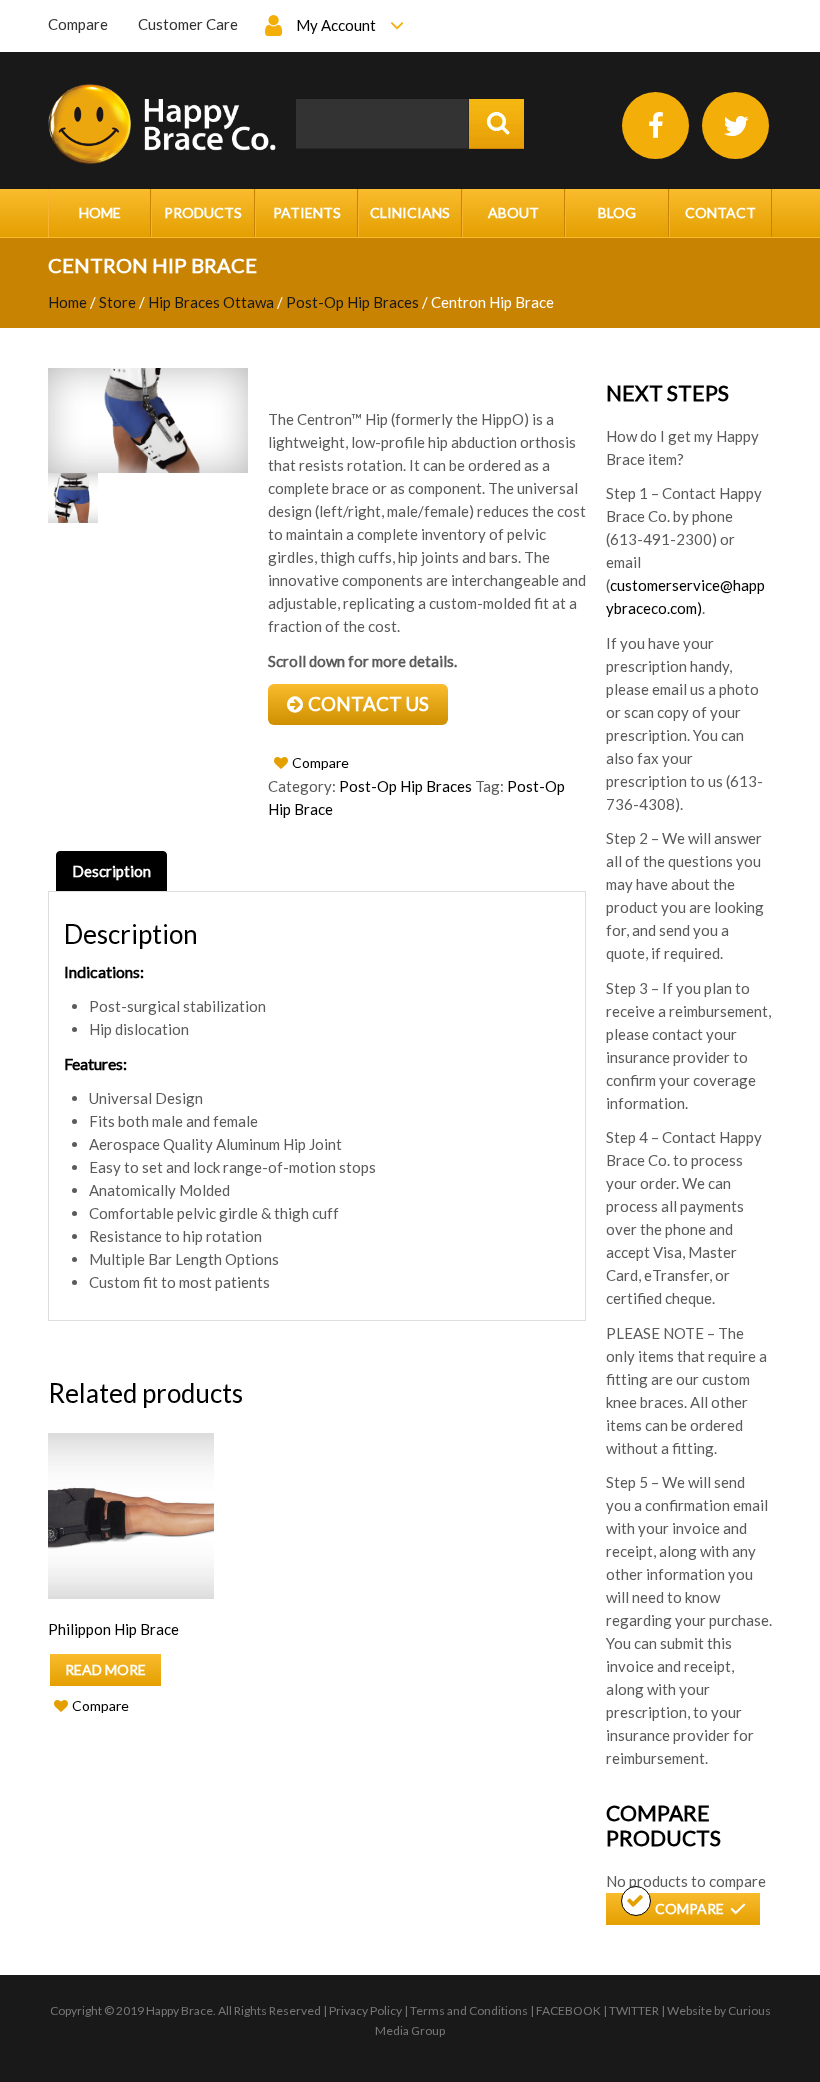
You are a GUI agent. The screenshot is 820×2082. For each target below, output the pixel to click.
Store (117, 302)
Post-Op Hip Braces (352, 302)
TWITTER (634, 2010)
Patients (307, 212)
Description (111, 871)
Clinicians (410, 212)
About (513, 212)
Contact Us (368, 703)
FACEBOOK (568, 2010)
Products (203, 212)
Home (100, 212)
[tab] (111, 871)
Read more (105, 1669)
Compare (78, 24)
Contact (720, 212)
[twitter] (735, 125)
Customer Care (188, 24)
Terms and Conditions (469, 2010)
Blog (617, 212)
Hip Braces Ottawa (211, 302)
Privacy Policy (365, 2010)
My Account (336, 25)
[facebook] (655, 125)
